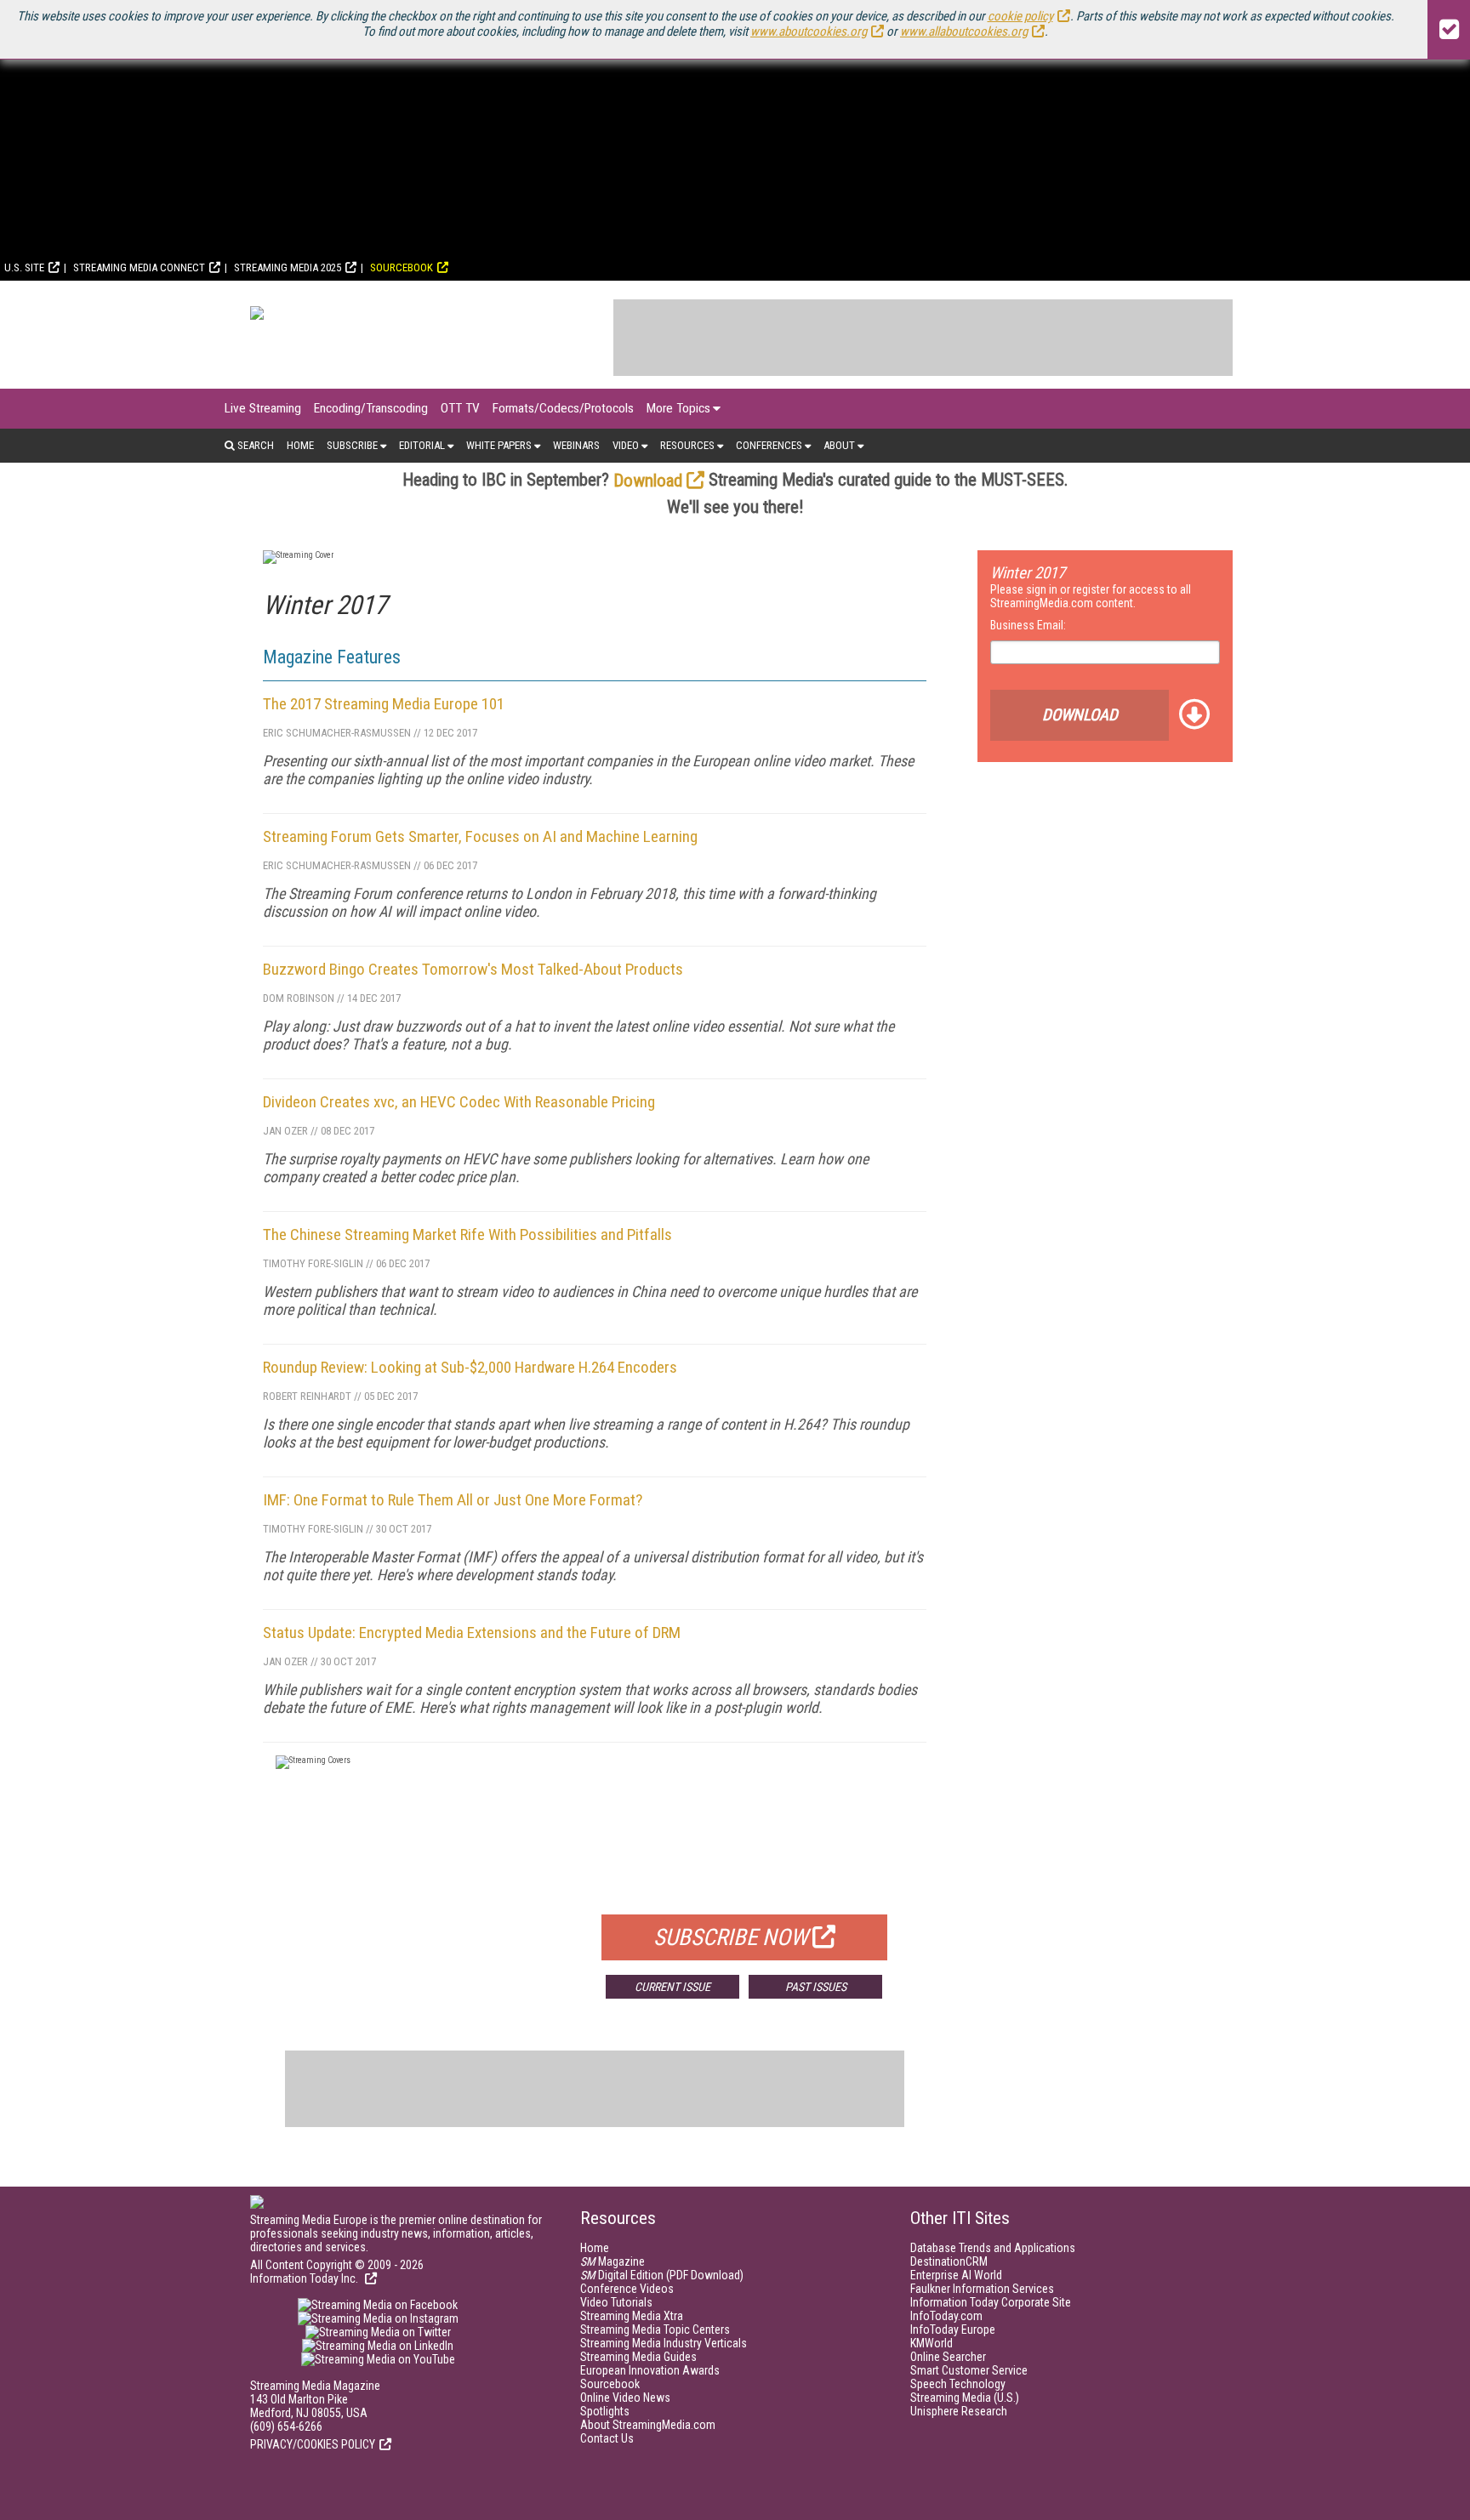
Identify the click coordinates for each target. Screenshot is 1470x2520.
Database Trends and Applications (993, 2248)
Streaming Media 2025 (288, 267)
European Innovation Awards (650, 2370)
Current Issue (672, 1987)
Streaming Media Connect (139, 267)
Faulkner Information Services (982, 2289)
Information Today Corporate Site (991, 2302)
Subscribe (352, 445)
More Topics (678, 408)
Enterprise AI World (956, 2275)
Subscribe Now (731, 1937)
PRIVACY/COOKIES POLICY (313, 2444)
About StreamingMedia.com (648, 2425)
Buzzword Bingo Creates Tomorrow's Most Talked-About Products (473, 969)
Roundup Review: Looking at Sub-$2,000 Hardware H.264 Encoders (470, 1367)
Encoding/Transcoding (371, 408)
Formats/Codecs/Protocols (563, 408)
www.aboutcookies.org (809, 31)
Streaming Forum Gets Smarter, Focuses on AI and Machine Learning (480, 836)
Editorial (422, 445)
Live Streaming (263, 408)
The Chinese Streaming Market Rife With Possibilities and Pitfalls (467, 1234)
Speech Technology (958, 2384)
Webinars (576, 445)
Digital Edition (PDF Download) (662, 2275)
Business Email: (1028, 625)
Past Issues (816, 1987)
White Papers (499, 445)
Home (300, 445)
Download (648, 481)
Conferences (769, 445)
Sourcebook (402, 267)
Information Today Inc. (305, 2278)
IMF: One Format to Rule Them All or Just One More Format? (453, 1500)
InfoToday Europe (953, 2329)
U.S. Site (24, 267)
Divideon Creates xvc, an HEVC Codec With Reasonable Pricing (459, 1102)
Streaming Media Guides (638, 2357)
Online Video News (625, 2398)
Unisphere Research (959, 2411)
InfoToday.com (946, 2316)
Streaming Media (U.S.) (965, 2398)
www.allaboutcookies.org (964, 31)
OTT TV (460, 408)
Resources (687, 445)
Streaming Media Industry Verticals (664, 2343)
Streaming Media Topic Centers (655, 2329)
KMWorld (932, 2343)
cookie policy (1020, 16)
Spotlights (605, 2411)
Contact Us (607, 2438)
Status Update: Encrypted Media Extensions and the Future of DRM (472, 1633)
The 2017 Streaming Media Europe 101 (384, 704)
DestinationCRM (949, 2261)
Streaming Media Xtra (632, 2316)
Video (626, 445)
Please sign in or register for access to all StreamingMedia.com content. (1091, 596)
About (839, 445)
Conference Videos (627, 2289)
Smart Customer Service (969, 2370)
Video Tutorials (616, 2302)
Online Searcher (948, 2357)
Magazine (612, 2261)
